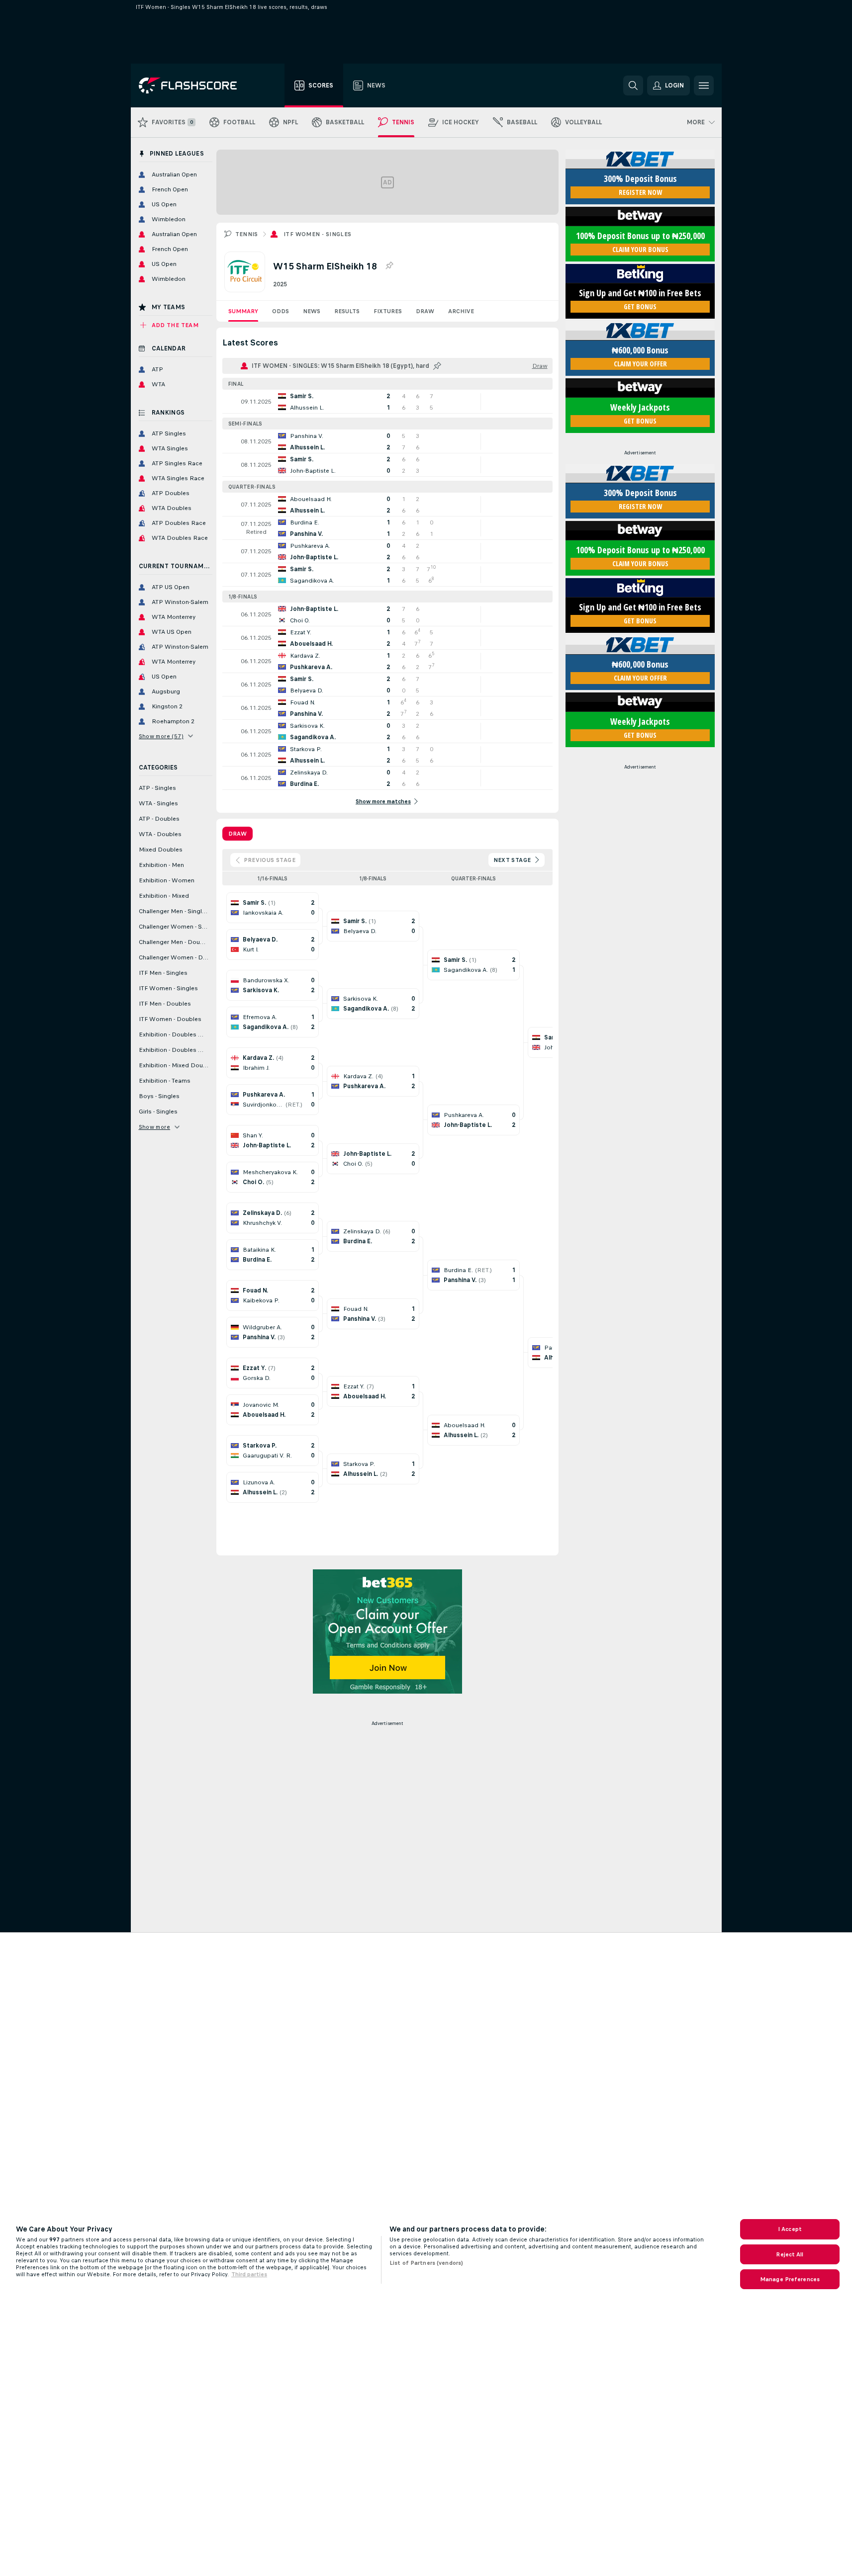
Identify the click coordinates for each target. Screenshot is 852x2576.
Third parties (249, 2274)
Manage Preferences (790, 2279)
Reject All (790, 2254)
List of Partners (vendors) (426, 2263)
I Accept (790, 2229)
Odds (281, 311)
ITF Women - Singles (318, 234)
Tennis (247, 234)
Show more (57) (161, 736)
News (312, 311)
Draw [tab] (237, 834)
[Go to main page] (195, 86)
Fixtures (388, 311)
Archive (461, 311)
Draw (425, 311)
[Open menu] (704, 86)
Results (347, 311)
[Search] (633, 86)
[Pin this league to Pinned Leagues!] (389, 266)
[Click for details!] (387, 402)
